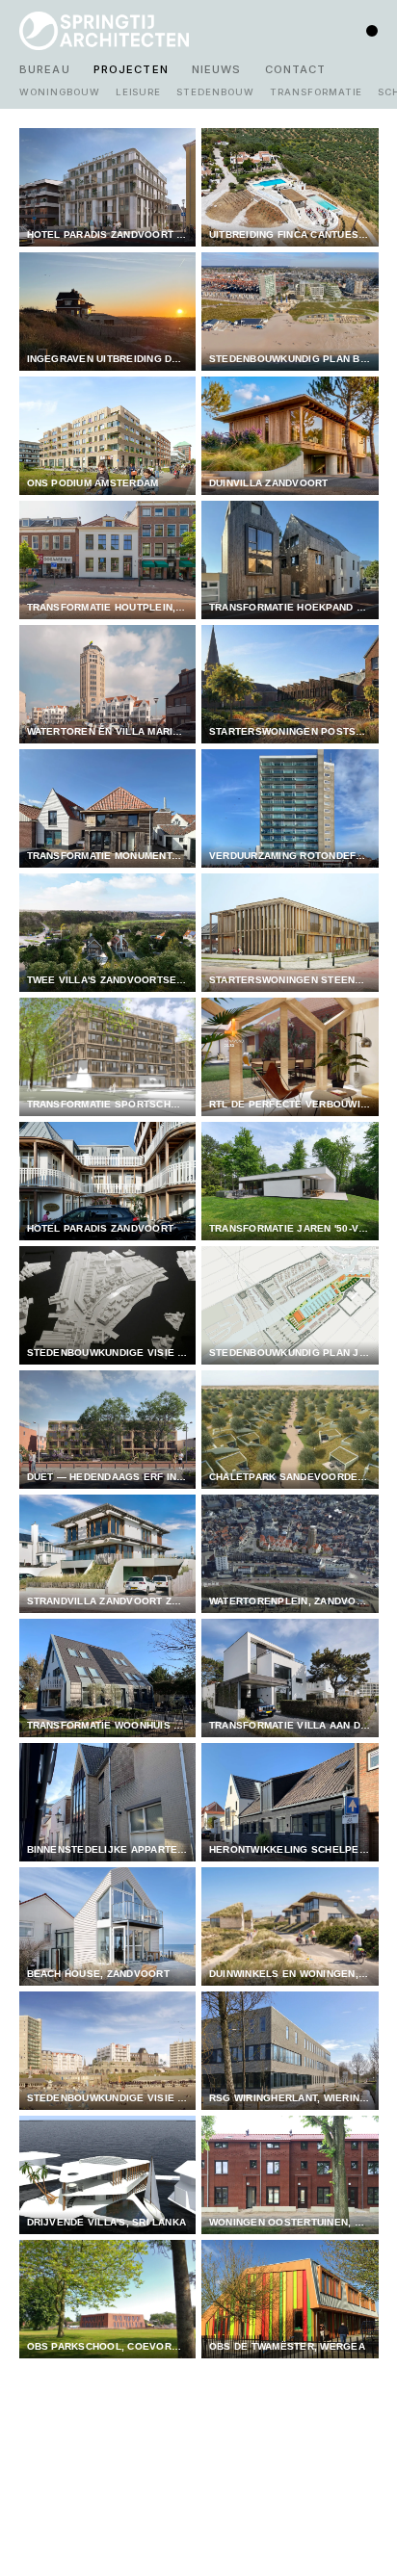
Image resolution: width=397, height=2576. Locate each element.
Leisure (139, 92)
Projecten (131, 69)
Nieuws (217, 69)
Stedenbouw (215, 92)
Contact (296, 69)
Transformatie (316, 92)
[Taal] (372, 31)
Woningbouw (60, 92)
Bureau (45, 69)
